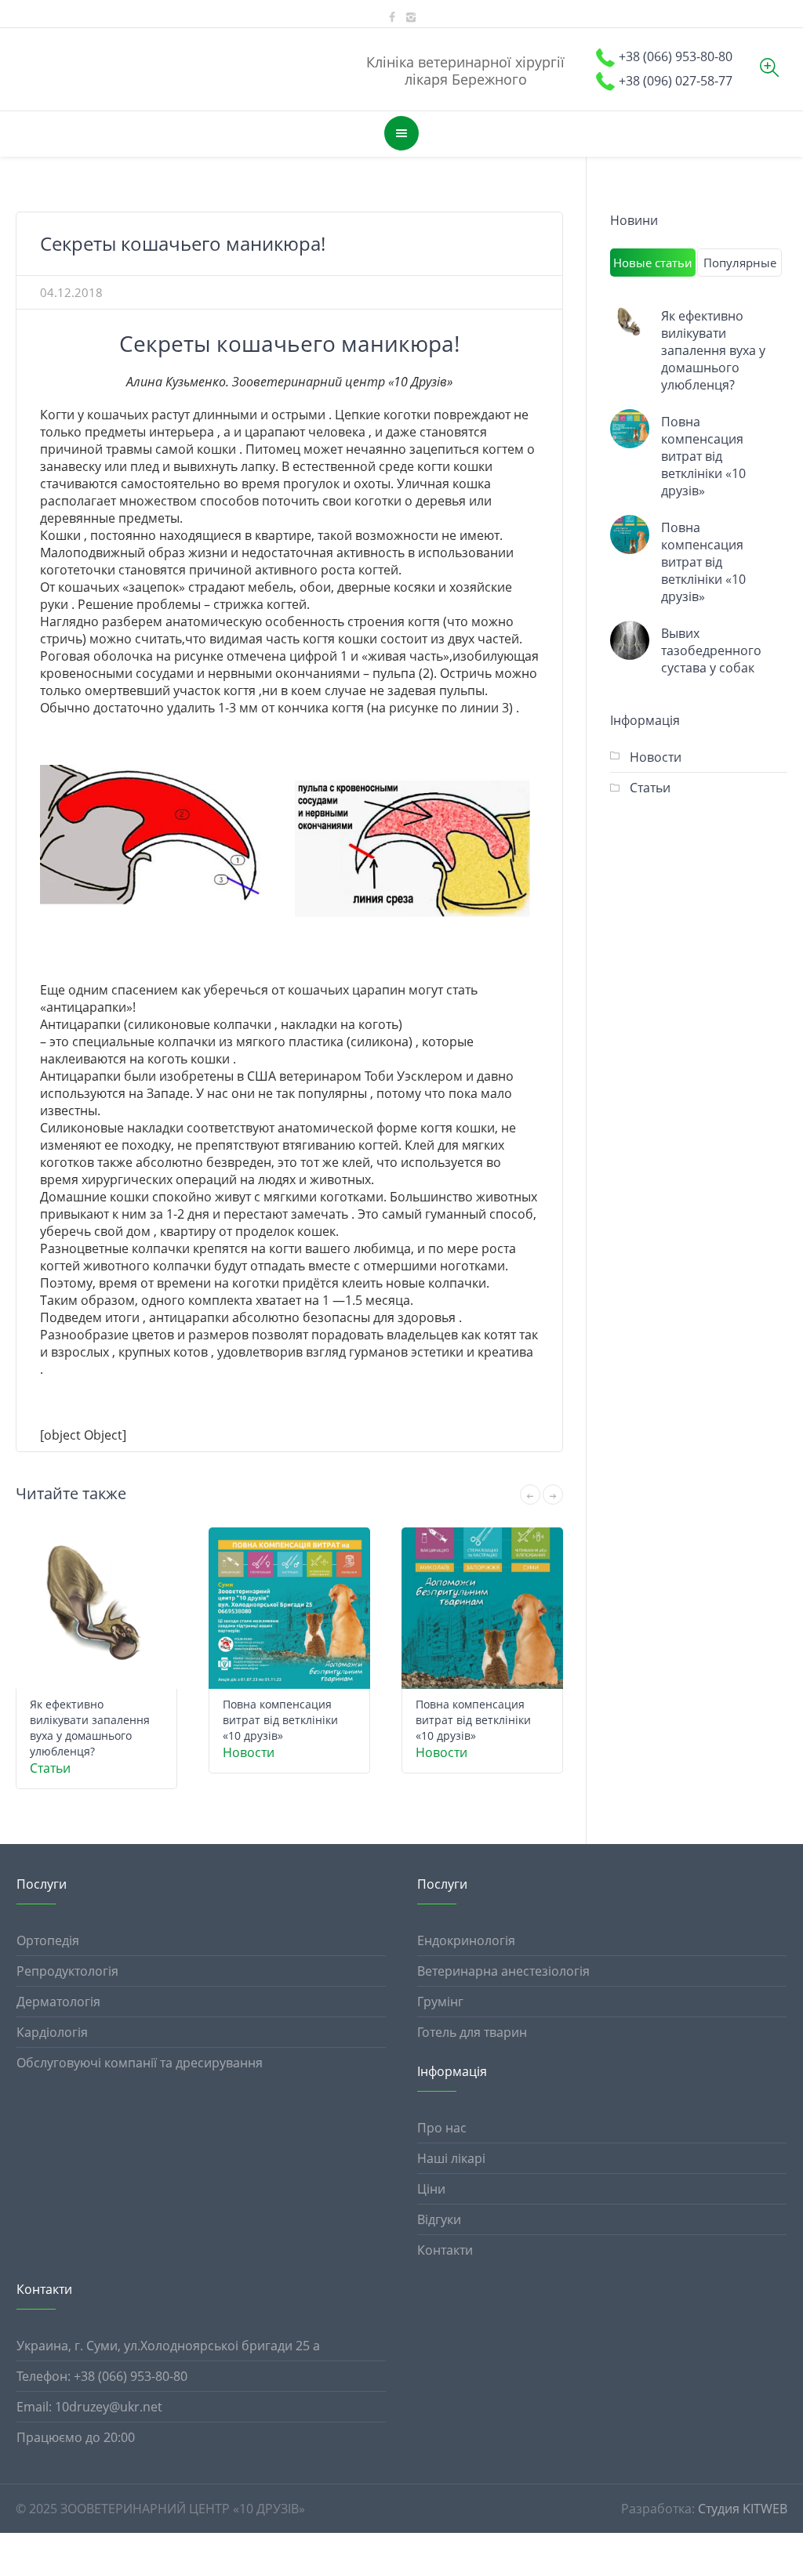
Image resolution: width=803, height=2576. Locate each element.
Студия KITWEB (743, 2509)
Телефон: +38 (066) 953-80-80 (102, 2376)
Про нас (442, 2128)
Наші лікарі (451, 2158)
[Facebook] (392, 17)
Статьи (50, 1768)
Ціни (431, 2189)
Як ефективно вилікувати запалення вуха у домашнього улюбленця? (90, 1728)
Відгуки (439, 2219)
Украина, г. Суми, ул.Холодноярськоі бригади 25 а (168, 2346)
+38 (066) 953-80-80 (676, 56)
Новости (249, 1752)
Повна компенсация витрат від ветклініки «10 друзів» (280, 1720)
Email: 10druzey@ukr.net (89, 2407)
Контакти (445, 2250)
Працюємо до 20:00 (76, 2437)
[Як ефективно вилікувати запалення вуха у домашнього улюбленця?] (630, 323)
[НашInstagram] (411, 17)
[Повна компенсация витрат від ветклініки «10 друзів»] (630, 429)
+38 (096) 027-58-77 (676, 81)
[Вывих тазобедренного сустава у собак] (630, 640)
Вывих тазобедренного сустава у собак (711, 650)
